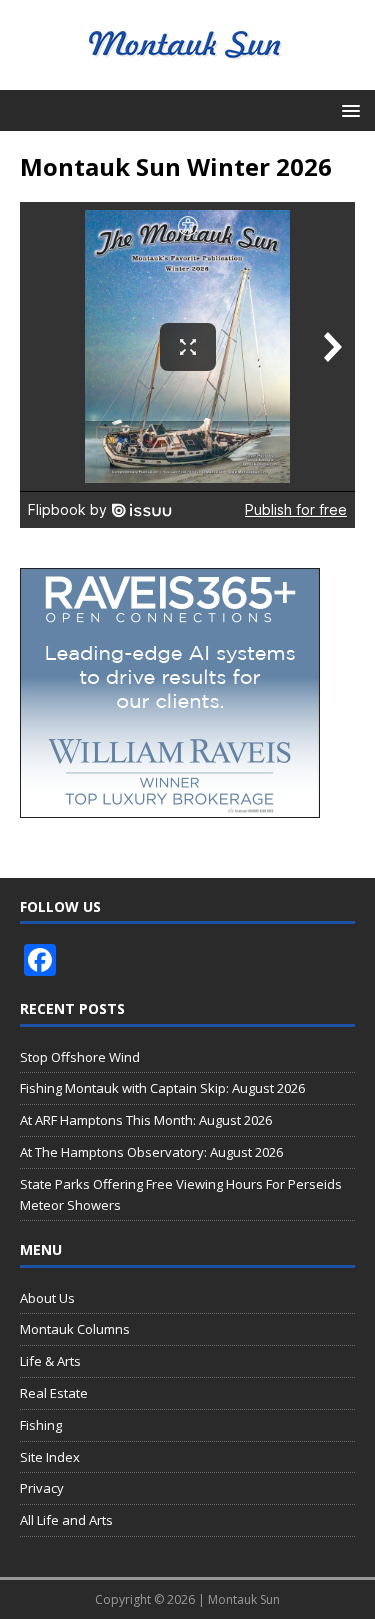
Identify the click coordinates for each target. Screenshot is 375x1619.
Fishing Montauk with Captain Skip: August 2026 (162, 1088)
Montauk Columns (75, 1329)
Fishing (41, 1425)
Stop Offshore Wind (80, 1057)
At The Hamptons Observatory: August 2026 (151, 1152)
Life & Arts (50, 1361)
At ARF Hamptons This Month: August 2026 (146, 1120)
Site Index (50, 1457)
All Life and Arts (66, 1520)
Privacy (42, 1488)
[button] (347, 109)
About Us (47, 1298)
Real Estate (54, 1393)
